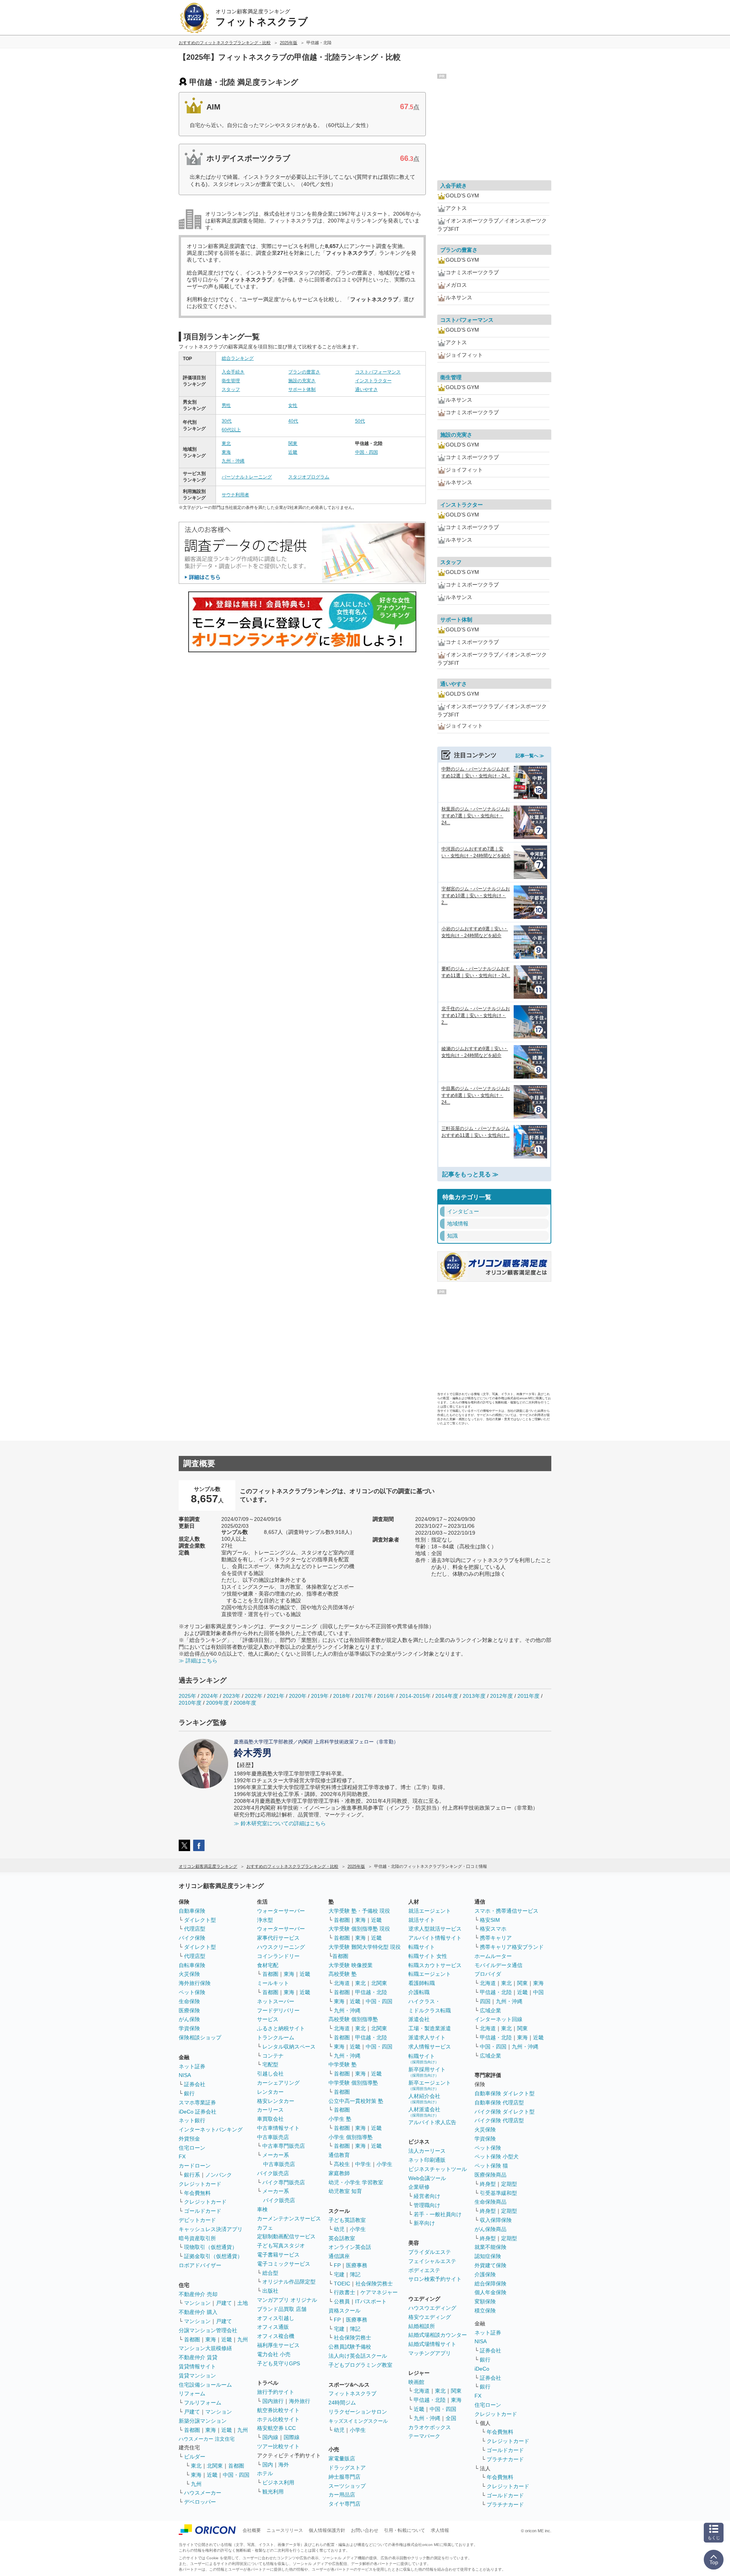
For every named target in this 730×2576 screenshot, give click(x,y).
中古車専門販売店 (284, 2146)
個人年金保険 (490, 2292)
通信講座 (339, 2256)
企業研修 (419, 2187)
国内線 (270, 2437)
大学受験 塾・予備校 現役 (359, 1911)
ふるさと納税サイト (281, 2028)
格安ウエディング (430, 2317)
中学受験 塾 (343, 2064)
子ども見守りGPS (279, 2363)
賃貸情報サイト (197, 2366)
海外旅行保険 (195, 1983)
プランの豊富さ (304, 372)
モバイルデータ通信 (498, 1965)
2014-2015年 (415, 1696)
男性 (226, 405)
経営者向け (427, 2196)
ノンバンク (219, 2175)
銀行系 (192, 2175)
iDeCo (482, 2369)
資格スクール (344, 2311)
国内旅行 (273, 2401)
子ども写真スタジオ (281, 2245)
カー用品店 (342, 2495)
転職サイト (422, 1947)
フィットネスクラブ (352, 2393)
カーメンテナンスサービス (289, 2218)
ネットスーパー (276, 2001)
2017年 (364, 1696)
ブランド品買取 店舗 (282, 2309)
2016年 (386, 1696)
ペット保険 (192, 1992)
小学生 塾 (340, 2119)
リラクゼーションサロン (358, 2412)
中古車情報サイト (278, 2128)
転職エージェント (430, 1974)
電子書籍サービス (278, 2255)
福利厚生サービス (278, 2345)
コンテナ (273, 2056)
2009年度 (217, 1703)
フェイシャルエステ (432, 2261)
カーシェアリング (278, 2083)
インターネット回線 (498, 2019)
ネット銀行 (192, 2120)
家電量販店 (342, 2458)
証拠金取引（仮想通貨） (213, 2256)
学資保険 (189, 2028)
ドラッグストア (347, 2468)
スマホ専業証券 (197, 2102)
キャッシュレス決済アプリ (211, 2229)
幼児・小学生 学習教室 (356, 2182)
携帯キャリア (496, 1938)
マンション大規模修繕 (205, 2348)
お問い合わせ (365, 2530)
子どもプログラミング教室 (360, 2365)
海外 (284, 2465)
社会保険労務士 (374, 2284)
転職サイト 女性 (428, 1956)
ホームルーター (493, 1956)
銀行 (189, 2093)
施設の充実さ (302, 381)
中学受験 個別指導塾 (353, 2083)
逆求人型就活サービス (435, 1929)
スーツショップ (347, 2486)
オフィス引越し (276, 2318)
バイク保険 (192, 1938)
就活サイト (422, 1920)
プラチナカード (505, 2459)
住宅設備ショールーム (205, 2385)
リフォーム (192, 2393)
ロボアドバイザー (200, 2265)
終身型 (488, 2184)
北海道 (342, 1983)
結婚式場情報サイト (432, 2344)
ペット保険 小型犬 (497, 2156)
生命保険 (189, 2001)
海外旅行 (300, 2401)
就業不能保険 (490, 2247)
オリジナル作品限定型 (289, 2282)
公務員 (342, 2301)
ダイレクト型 (200, 1920)
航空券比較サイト (278, 2410)
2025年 (187, 1696)
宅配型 (270, 2064)
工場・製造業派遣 (430, 2028)
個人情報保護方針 (327, 2530)
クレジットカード (200, 2184)
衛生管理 (231, 381)
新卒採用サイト (427, 2072)
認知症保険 (488, 2256)
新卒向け (424, 2223)
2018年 (342, 1696)
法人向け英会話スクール (358, 2356)
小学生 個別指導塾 (351, 2137)
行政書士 (344, 2292)
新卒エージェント (430, 2085)
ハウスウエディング (432, 2308)
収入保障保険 (496, 2220)
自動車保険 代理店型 (499, 2102)
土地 (243, 2303)
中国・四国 (367, 452)
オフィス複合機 (276, 2336)
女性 (293, 405)
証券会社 (195, 2084)
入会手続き (233, 372)
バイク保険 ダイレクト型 (505, 2112)
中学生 (363, 2164)
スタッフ (231, 389)
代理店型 (195, 1929)
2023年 (232, 1696)
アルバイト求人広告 (432, 2122)
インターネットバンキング (211, 2129)
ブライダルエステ (430, 2252)
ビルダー (195, 2457)
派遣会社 (419, 2019)
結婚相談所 (422, 2326)
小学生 (384, 2164)
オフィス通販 (273, 2327)
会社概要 (252, 2530)
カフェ (265, 2228)
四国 (485, 2001)
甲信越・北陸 (371, 1992)
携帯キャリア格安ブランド (512, 1947)
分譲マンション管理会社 (208, 2330)
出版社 (270, 2291)
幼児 (339, 2229)
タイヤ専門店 (344, 2504)
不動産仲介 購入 (198, 2312)
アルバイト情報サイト (435, 1938)
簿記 (355, 2274)
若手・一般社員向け (438, 2214)
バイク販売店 (273, 2173)
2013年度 (474, 1696)
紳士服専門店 (344, 2477)
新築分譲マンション (203, 2421)
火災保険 (189, 1974)
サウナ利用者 (235, 495)
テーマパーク (424, 2436)
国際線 (292, 2437)
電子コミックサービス (284, 2264)
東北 (226, 443)
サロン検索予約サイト (435, 2279)
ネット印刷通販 (427, 2160)
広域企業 (490, 2010)
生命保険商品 (490, 2202)
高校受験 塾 (343, 1974)
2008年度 (245, 1703)
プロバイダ (488, 1974)
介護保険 (485, 2274)
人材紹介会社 (424, 2098)
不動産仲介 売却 (198, 2294)
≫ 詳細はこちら (198, 1661)
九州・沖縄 (233, 461)
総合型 (270, 2273)
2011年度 (528, 1696)
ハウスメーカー (203, 2493)
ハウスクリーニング (281, 1947)
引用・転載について (405, 2530)
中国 (538, 1992)
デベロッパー (200, 2502)
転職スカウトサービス (435, 1965)
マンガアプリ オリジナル (287, 2300)
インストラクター (373, 381)
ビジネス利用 (278, 2482)
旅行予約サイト (276, 2392)
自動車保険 (192, 1911)
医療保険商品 (490, 2175)
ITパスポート (371, 2301)
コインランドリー (278, 1956)
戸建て (224, 2303)
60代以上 (231, 430)
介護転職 (419, 1992)
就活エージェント (430, 1911)
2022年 (254, 1696)
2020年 (298, 1696)
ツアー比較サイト (278, 2446)
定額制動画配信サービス (286, 2236)
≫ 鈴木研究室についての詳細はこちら (280, 1823)
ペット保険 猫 (491, 2166)
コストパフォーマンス (378, 372)
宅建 (339, 2274)
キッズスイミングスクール (358, 2421)
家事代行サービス (278, 1938)
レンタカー (270, 2092)
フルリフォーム (203, 2403)
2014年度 (447, 1696)
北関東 (215, 2466)
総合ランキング (238, 358)
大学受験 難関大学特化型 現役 (365, 1947)
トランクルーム (276, 2037)
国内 (268, 2465)
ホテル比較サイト (278, 2419)
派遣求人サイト (427, 2037)
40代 (293, 421)
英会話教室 (342, 2238)
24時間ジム (342, 2403)
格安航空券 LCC (276, 2428)
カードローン (195, 2166)
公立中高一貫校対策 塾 (356, 2101)
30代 (227, 421)
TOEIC (342, 2284)
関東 (293, 443)
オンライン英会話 (350, 2247)
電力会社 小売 (274, 2354)
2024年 (209, 1696)
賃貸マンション (197, 2376)
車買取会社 (270, 2119)
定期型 (509, 2184)
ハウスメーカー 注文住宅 (207, 2439)
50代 (360, 421)
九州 (243, 2339)
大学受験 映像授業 (351, 1965)
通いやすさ (367, 389)
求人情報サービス (430, 2047)
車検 (262, 2209)
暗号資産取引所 (197, 2238)
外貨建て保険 (490, 2265)
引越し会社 (270, 2074)
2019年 (320, 1696)
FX (182, 2156)
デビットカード (197, 2220)
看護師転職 (422, 1983)
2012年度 (501, 1696)
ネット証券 (192, 2066)
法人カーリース (427, 2151)
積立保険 (485, 2311)
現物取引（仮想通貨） (211, 2247)
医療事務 (357, 2265)
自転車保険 (192, 1965)
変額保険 (485, 2301)
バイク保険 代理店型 (499, 2120)
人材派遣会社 (424, 2112)
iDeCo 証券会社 (198, 2112)
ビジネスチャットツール (438, 2169)
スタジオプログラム (309, 477)
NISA (185, 2075)
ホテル (265, 2473)
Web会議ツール (427, 2178)
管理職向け (427, 2205)
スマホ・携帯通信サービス (506, 1911)
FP (337, 2265)
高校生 (342, 2164)
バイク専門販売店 (284, 2182)
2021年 (276, 1696)
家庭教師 (339, 2173)
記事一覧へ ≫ (530, 756)
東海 (226, 452)
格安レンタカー (276, 2101)
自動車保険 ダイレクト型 (505, 2093)
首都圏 (192, 2339)
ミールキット (273, 1983)
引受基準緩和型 (498, 2193)
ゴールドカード (203, 2211)
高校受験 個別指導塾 (353, 2019)
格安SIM (490, 1920)
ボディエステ (424, 2270)
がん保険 (189, 2019)
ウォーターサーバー (281, 1911)
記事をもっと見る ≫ (470, 1174)
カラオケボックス (430, 2427)
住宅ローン (192, 2148)
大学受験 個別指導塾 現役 (359, 1929)
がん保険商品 (490, 2229)
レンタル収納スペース (289, 2047)
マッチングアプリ (430, 2353)
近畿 (293, 452)
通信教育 (339, 2155)
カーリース (270, 2110)
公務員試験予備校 (350, 2347)
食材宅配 (268, 1965)
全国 (451, 2418)
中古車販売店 (273, 2137)
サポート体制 (302, 389)
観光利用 (273, 2492)
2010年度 (190, 1703)
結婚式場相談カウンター (438, 2335)
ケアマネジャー (379, 2292)
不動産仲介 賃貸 (198, 2357)
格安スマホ (493, 1929)
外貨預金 (189, 2139)
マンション (197, 2303)
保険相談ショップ (200, 2037)
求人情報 (440, 2530)
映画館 (416, 2382)
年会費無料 (197, 2193)
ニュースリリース (285, 2530)
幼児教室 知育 (345, 2191)
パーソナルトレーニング (247, 477)
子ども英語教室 (347, 2220)
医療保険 (189, 2010)
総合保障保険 (490, 2284)
